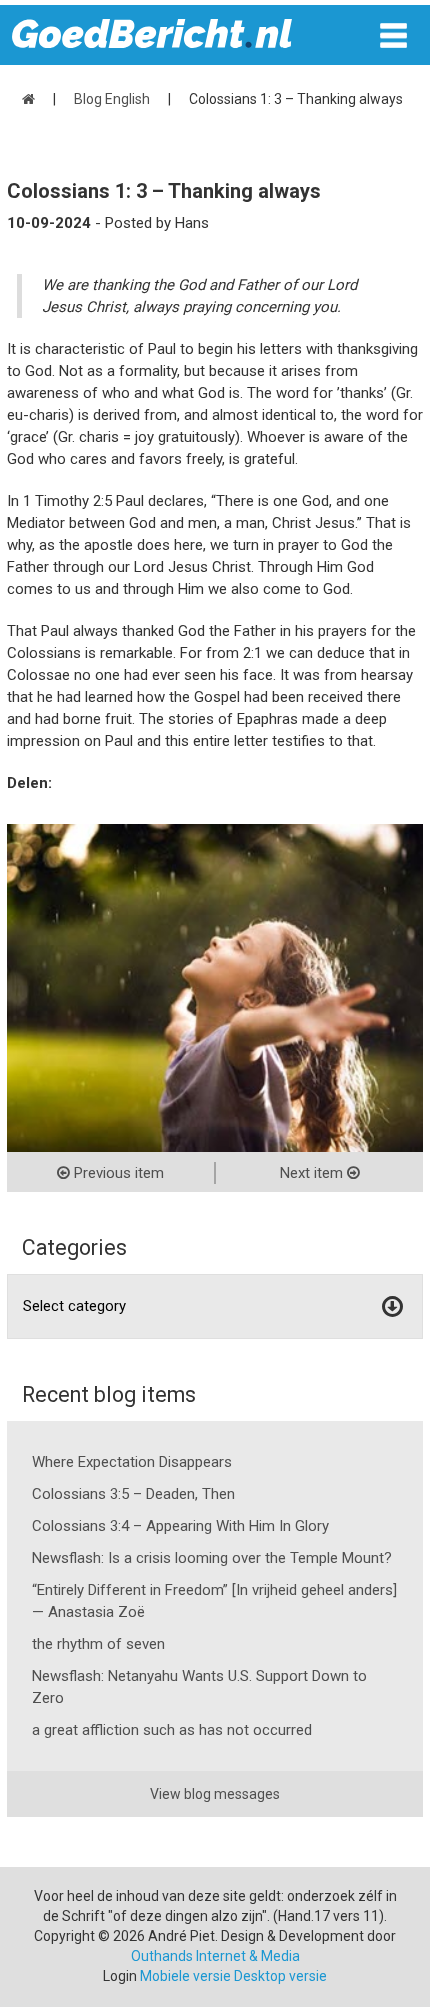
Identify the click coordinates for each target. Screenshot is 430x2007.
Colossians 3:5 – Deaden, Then (133, 1494)
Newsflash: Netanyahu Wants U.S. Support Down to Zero (199, 1687)
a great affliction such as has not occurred (172, 1730)
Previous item (117, 1173)
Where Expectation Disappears (132, 1462)
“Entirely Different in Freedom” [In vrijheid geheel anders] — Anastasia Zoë (214, 1601)
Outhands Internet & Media (215, 1956)
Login (120, 1976)
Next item (313, 1173)
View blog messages (215, 1794)
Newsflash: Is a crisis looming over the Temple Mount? (212, 1558)
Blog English (112, 99)
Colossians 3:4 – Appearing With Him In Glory (180, 1526)
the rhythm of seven (98, 1644)
